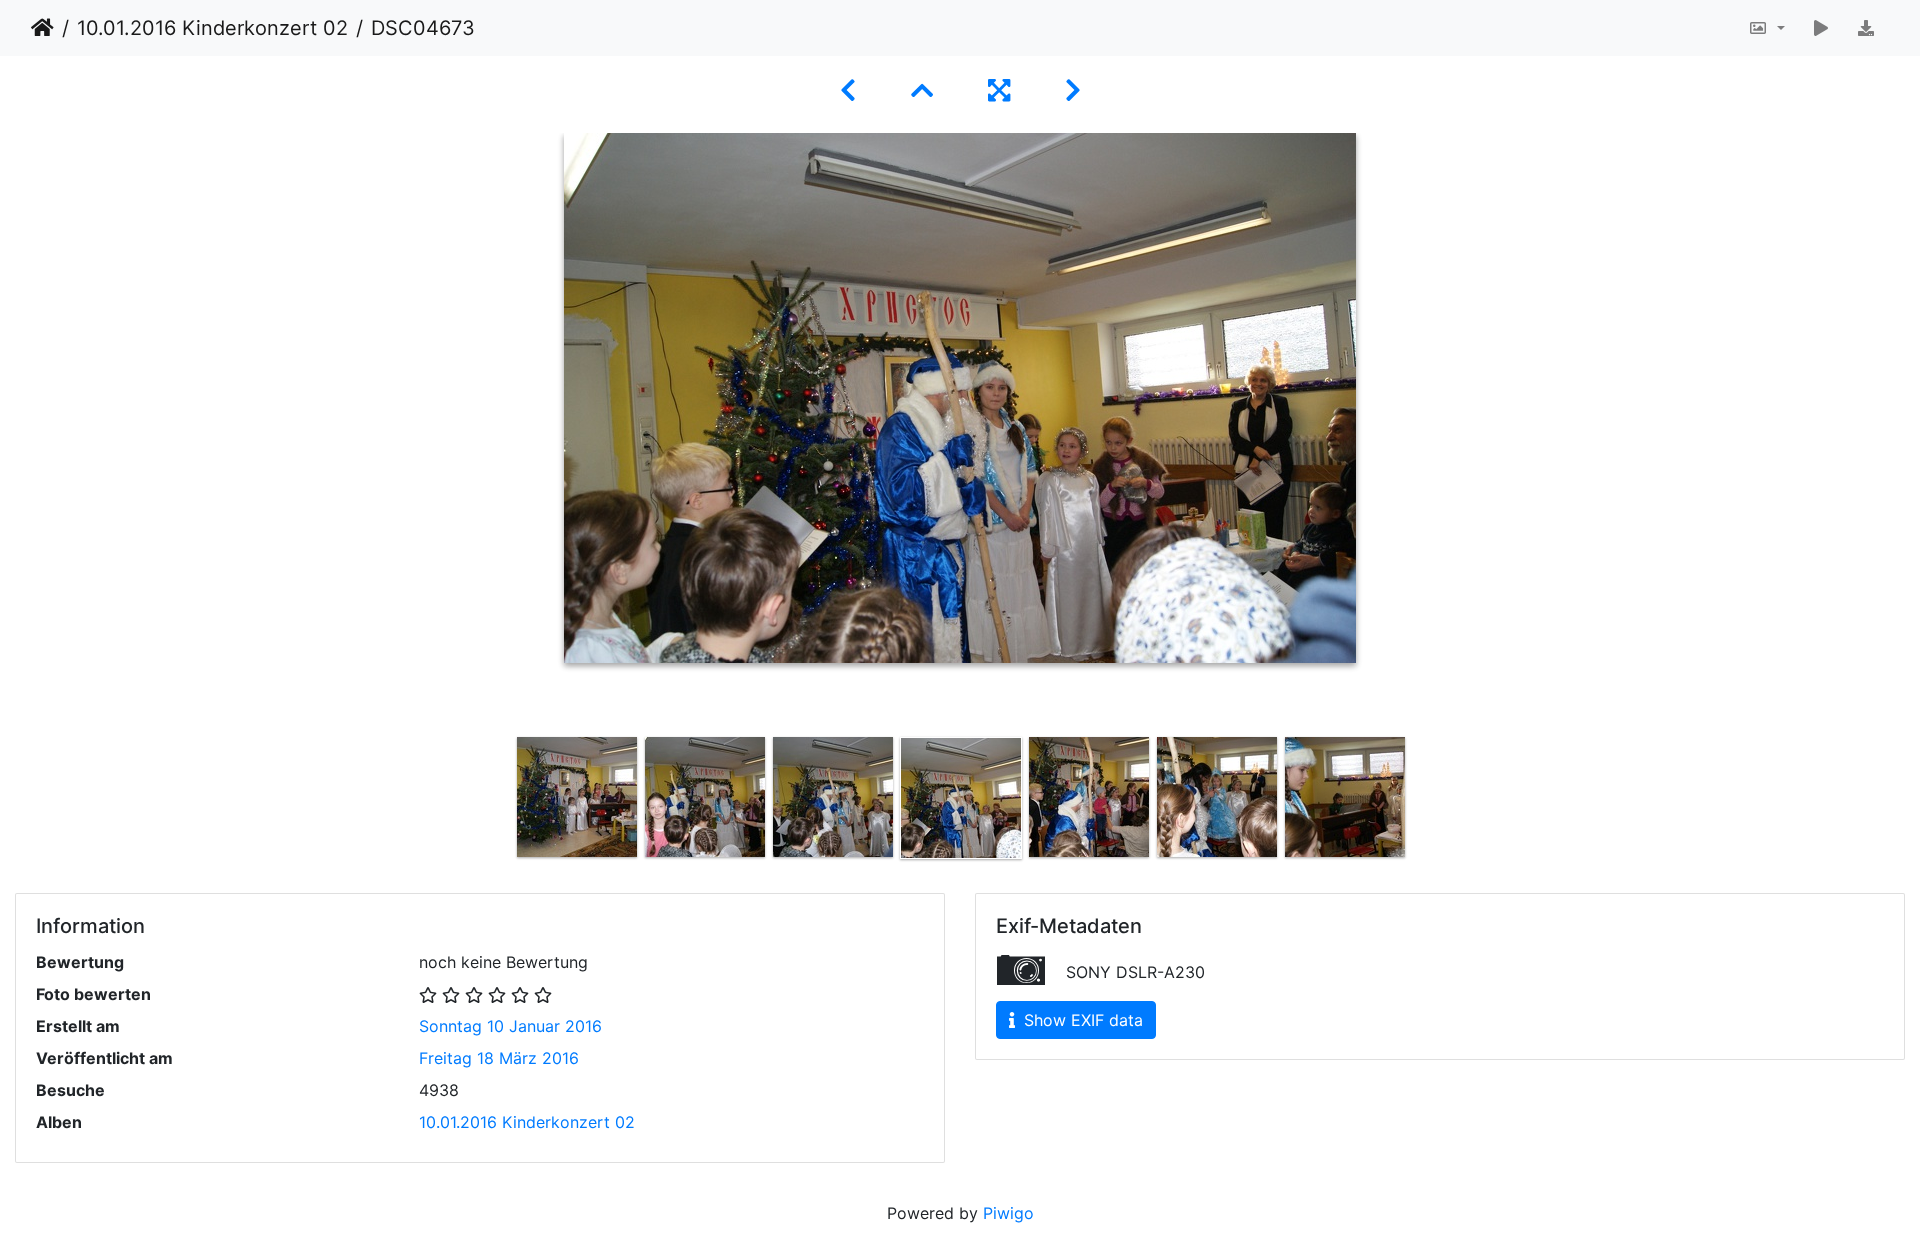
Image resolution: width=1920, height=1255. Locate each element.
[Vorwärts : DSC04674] (1073, 90)
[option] (577, 797)
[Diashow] (1821, 28)
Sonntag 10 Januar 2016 (510, 1026)
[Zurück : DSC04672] (851, 90)
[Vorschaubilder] (925, 90)
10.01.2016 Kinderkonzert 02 (212, 28)
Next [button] (1423, 802)
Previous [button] (498, 802)
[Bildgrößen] (1766, 28)
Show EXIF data (1081, 1020)
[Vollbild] (1002, 90)
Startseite (42, 28)
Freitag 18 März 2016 (499, 1058)
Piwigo (1008, 1213)
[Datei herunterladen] (1866, 28)
